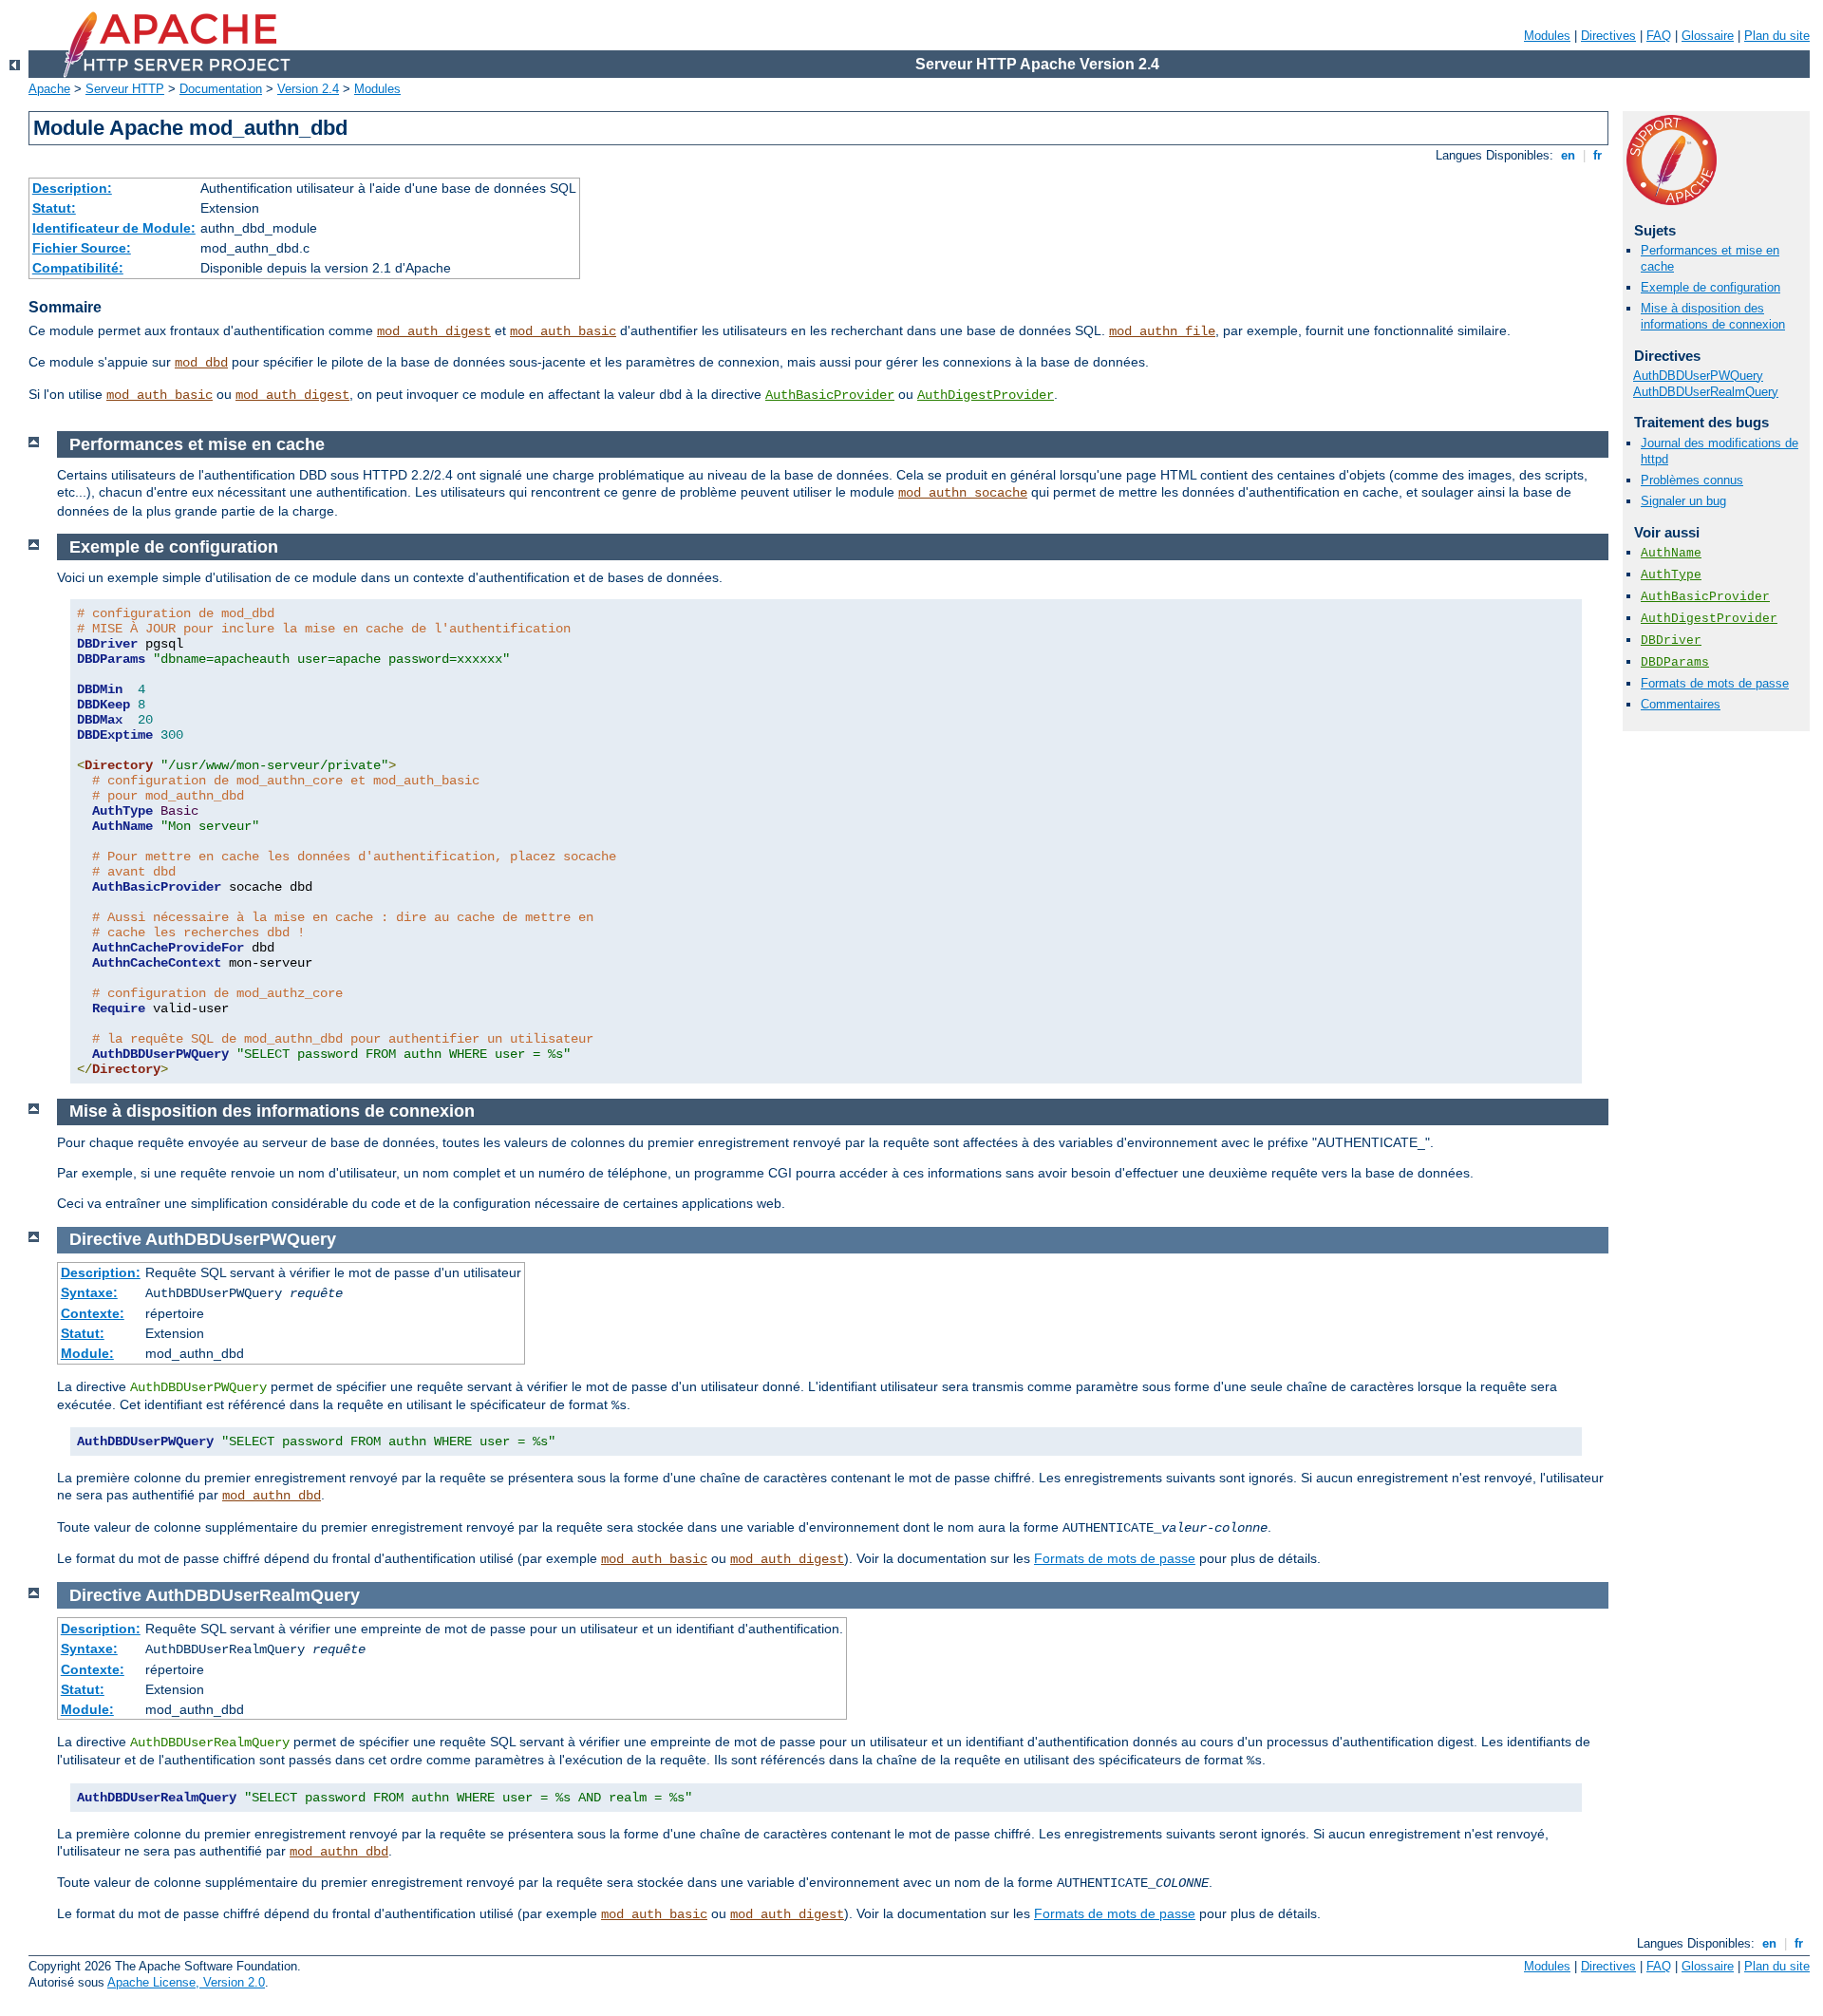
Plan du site (1777, 36)
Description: (72, 188)
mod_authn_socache (963, 493)
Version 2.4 (308, 89)
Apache (49, 89)
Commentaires (1681, 704)
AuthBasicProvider (830, 395)
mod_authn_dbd (272, 1496)
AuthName (1671, 553)
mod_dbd (201, 363)
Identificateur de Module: (114, 228)
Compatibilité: (78, 268)
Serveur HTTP (125, 89)
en (1568, 155)
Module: (87, 1353)
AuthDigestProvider (986, 395)
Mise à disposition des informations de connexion (1713, 316)
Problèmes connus (1692, 480)
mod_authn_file (1162, 331)
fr (1597, 155)
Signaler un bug (1683, 501)
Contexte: (93, 1313)
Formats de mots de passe (1715, 683)
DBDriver (1671, 641)
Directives (1608, 36)
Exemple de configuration (1710, 287)
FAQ (1659, 36)
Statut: (54, 208)
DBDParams (1675, 662)
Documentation (221, 89)
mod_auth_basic (563, 331)
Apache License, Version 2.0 (186, 1982)
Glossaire (1708, 36)
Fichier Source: (82, 248)
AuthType (1671, 575)
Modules (1547, 36)
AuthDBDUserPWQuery (1698, 376)
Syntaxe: (89, 1292)
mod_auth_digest (434, 331)
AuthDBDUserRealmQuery (1706, 392)
